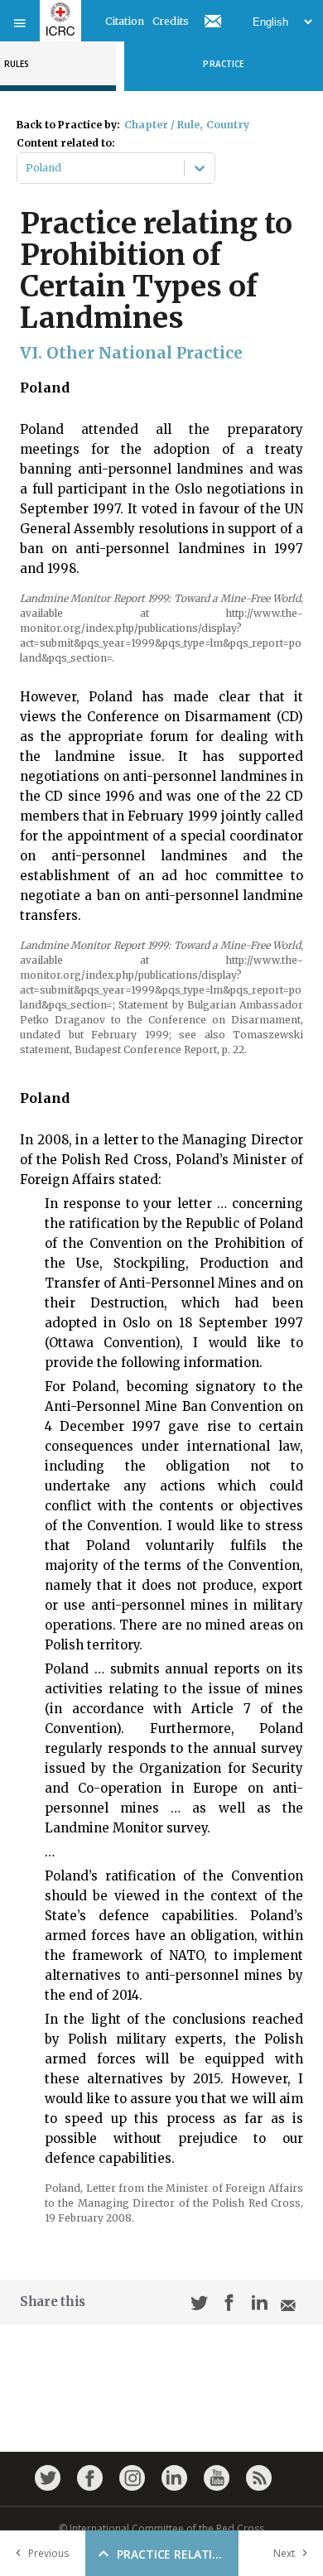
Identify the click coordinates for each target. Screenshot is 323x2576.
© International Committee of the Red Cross (161, 2528)
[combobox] (27, 168)
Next (284, 2553)
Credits (171, 21)
